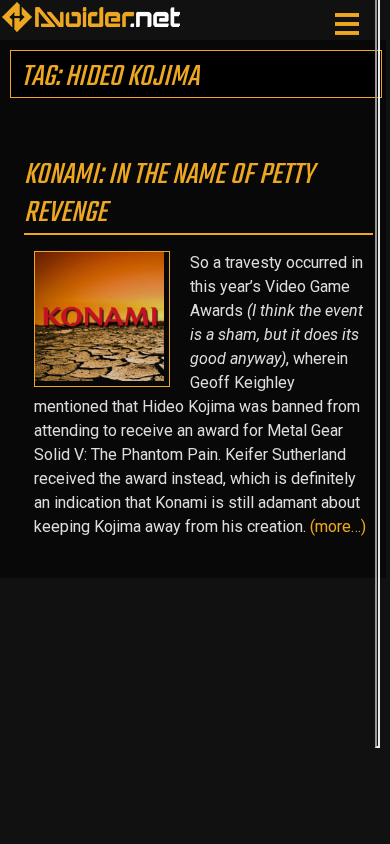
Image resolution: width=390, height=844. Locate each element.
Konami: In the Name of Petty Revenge (169, 194)
